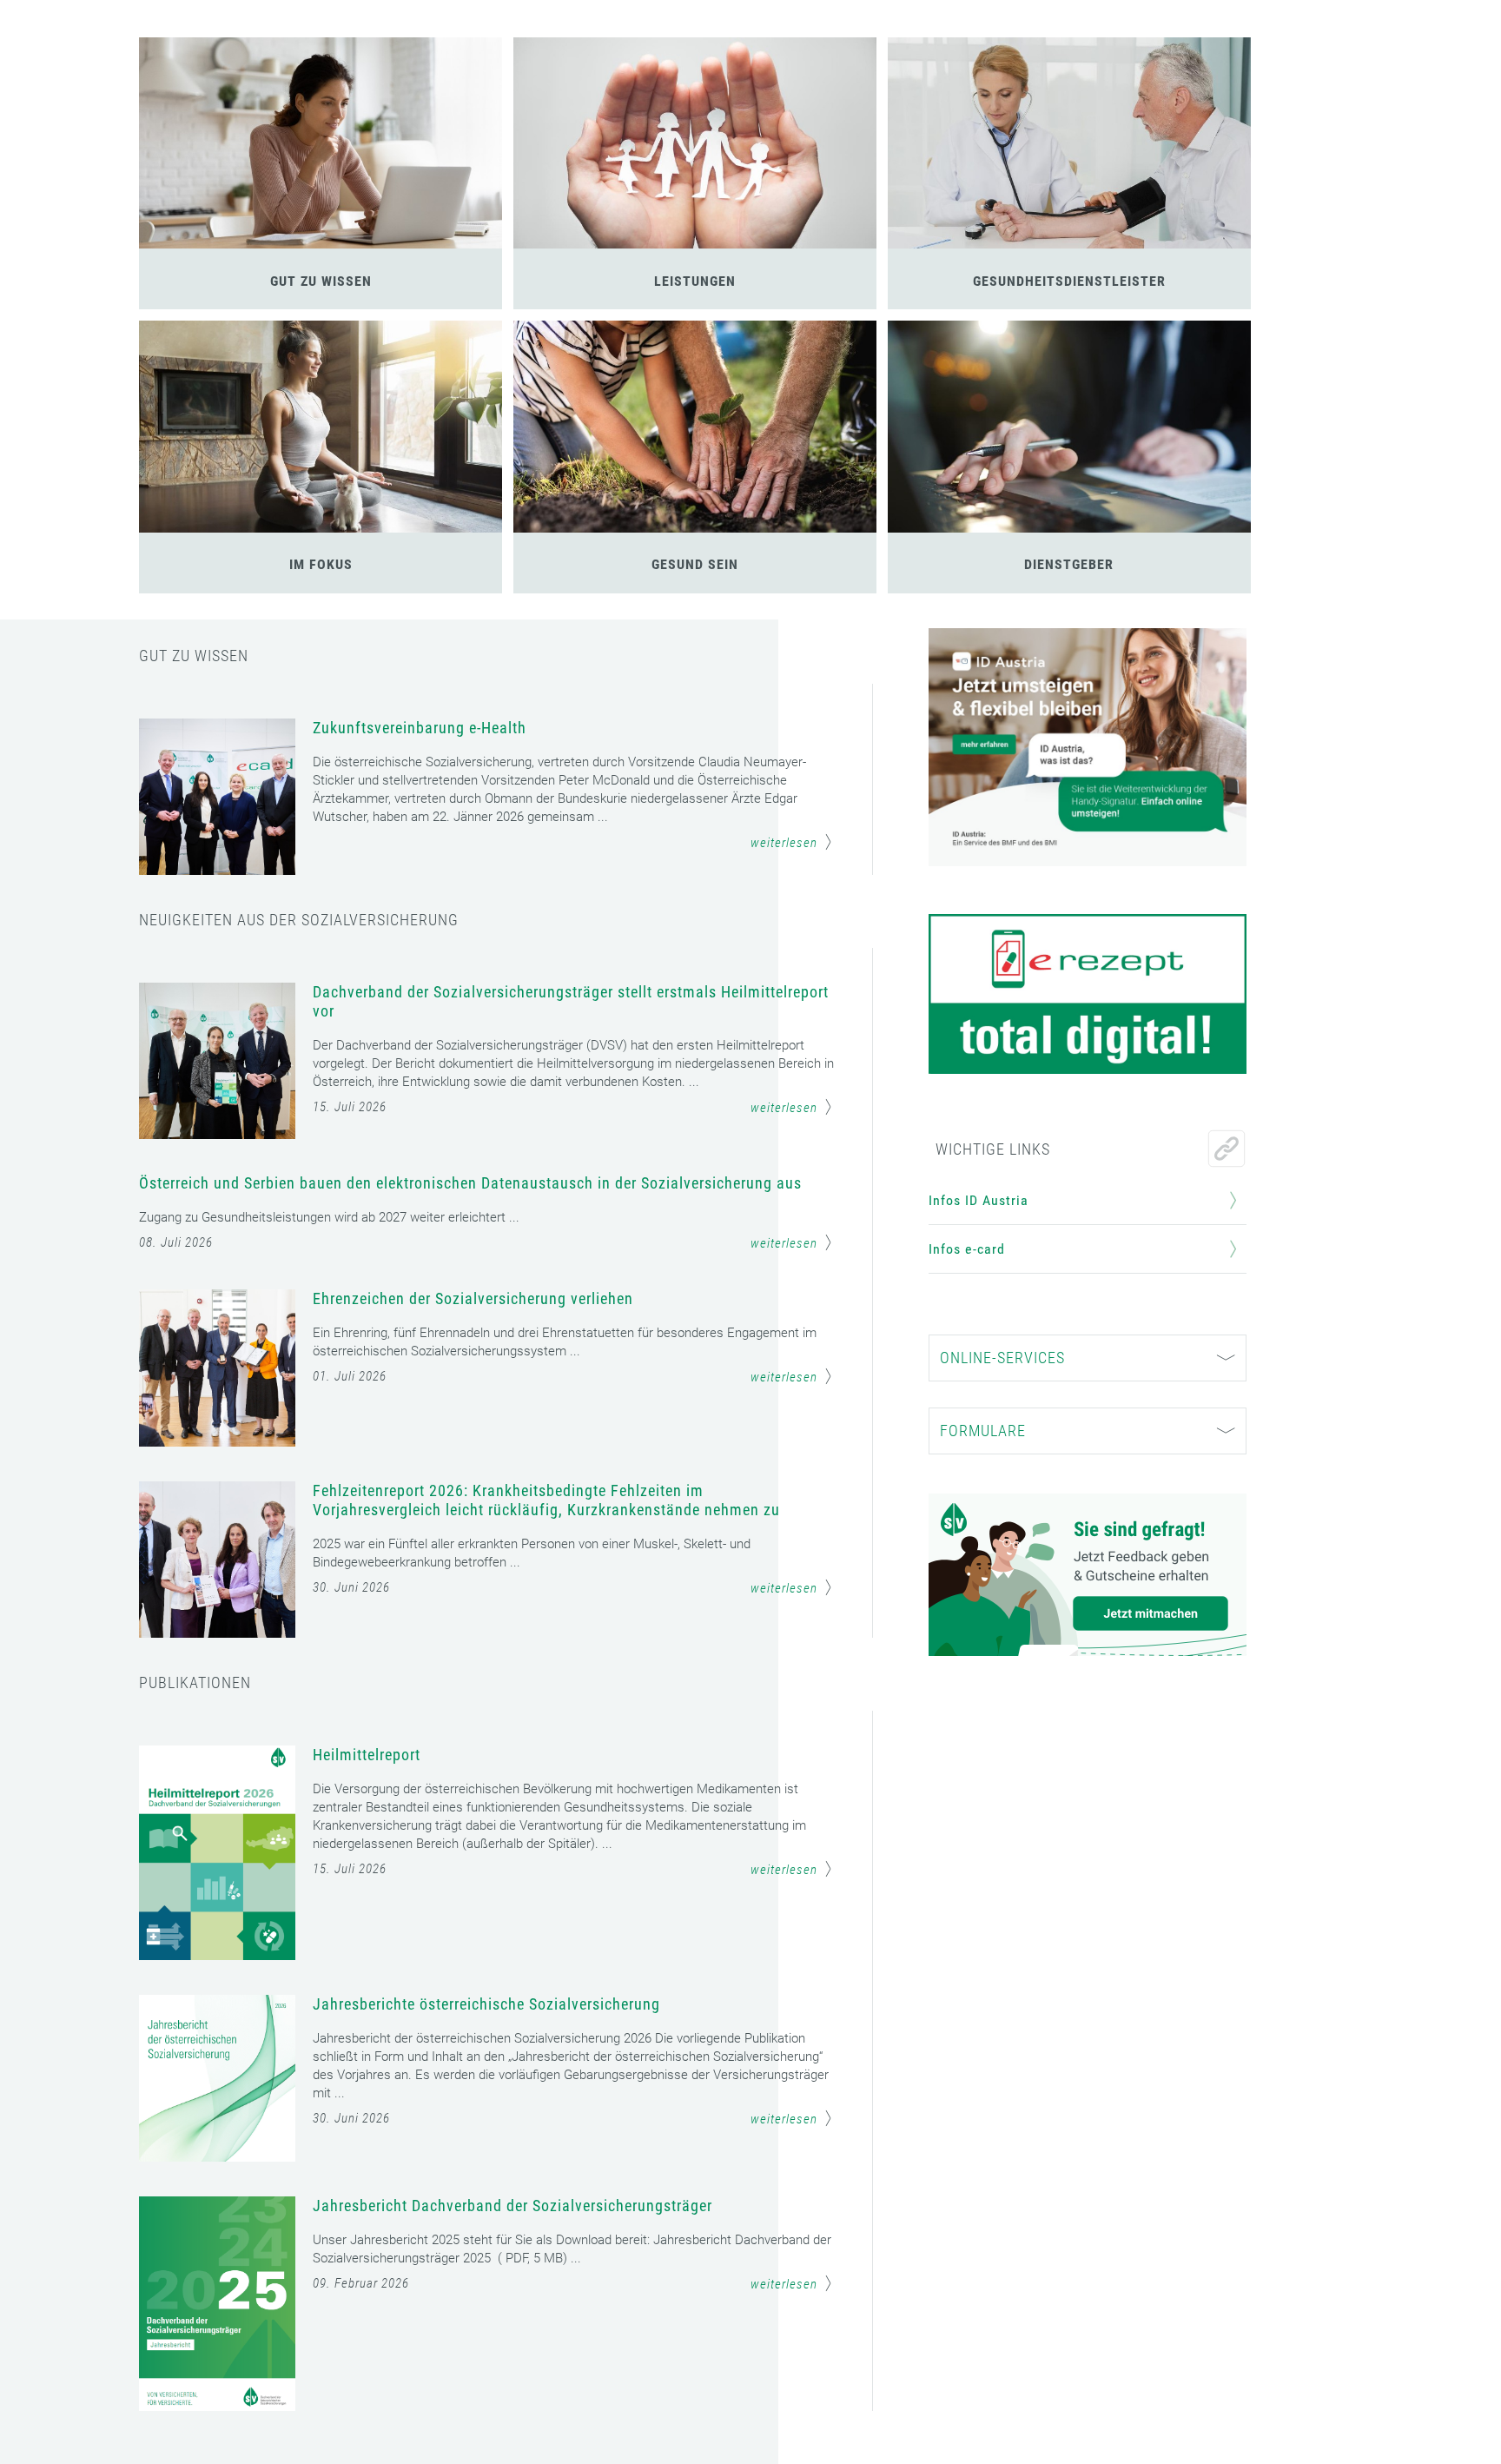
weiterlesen (784, 843)
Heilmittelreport (367, 1755)
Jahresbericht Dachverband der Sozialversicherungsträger (512, 2206)
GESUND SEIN (695, 564)
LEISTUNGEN (695, 281)
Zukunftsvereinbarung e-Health (420, 728)
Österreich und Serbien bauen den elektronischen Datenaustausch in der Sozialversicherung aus (470, 1183)
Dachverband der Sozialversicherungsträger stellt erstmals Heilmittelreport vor (571, 1001)
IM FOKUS (321, 564)
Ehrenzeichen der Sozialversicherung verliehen (473, 1298)
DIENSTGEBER (1069, 564)
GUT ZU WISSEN (321, 281)
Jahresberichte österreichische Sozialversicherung (486, 2004)
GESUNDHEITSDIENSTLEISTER (1069, 281)
